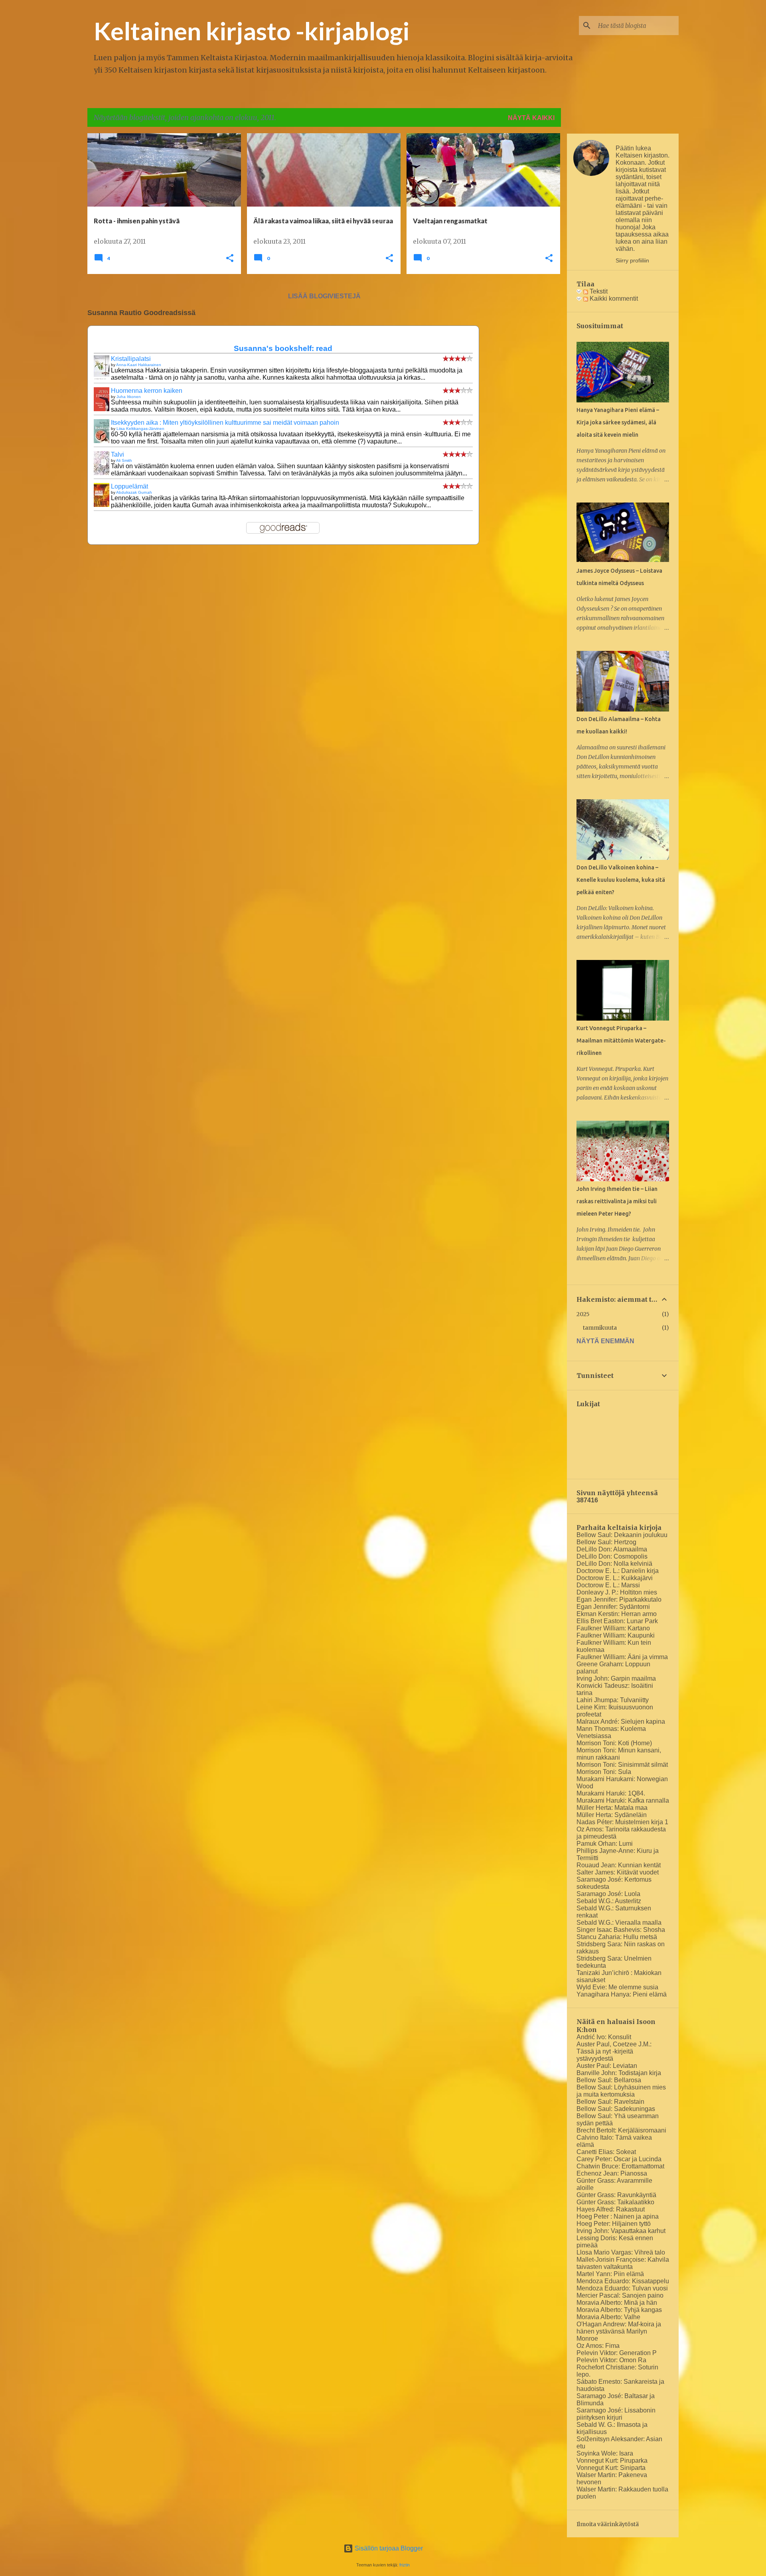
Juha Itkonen (129, 397)
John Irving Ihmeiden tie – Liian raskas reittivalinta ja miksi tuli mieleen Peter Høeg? (617, 1201)
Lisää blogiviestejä (324, 296)
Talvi (117, 454)
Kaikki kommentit (613, 299)
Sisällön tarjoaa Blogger (388, 2548)
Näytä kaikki (531, 118)
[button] (230, 259)
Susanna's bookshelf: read (283, 348)
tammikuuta (600, 1328)
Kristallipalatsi (131, 359)
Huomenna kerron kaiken (147, 391)
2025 (583, 1314)
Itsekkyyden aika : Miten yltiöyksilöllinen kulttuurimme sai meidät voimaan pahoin (225, 423)
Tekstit (598, 291)
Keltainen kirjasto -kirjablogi (252, 31)
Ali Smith (124, 460)
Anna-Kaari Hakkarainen (139, 365)
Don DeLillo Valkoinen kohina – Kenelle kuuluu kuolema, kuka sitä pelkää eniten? (621, 880)
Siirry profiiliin (632, 260)
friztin (405, 2565)
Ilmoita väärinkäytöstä (608, 2524)
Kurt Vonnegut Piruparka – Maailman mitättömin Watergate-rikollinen (621, 1041)
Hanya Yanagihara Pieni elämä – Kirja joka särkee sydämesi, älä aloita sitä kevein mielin (618, 422)
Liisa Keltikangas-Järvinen (140, 429)
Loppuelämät (129, 486)
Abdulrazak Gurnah (134, 492)
